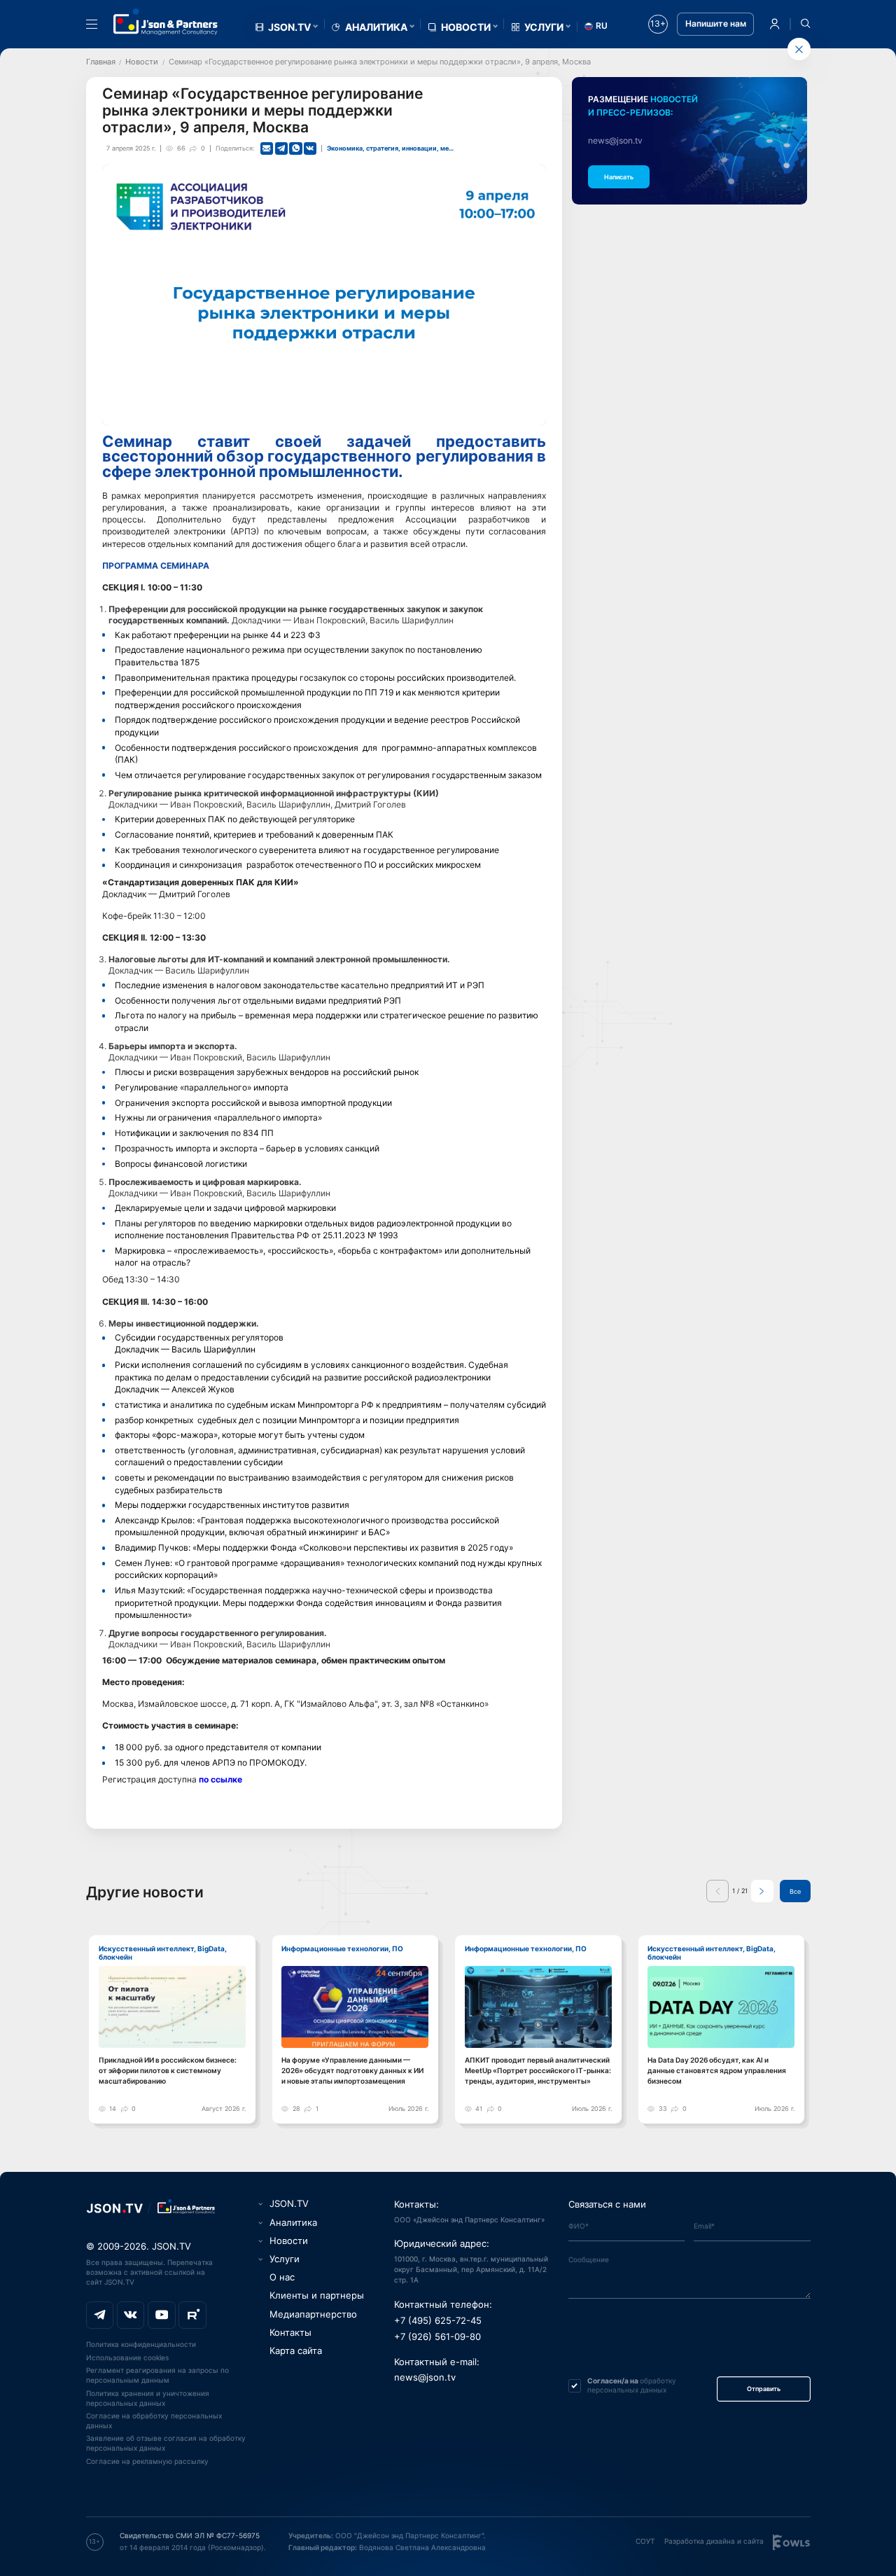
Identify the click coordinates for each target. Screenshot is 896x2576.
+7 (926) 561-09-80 (437, 2337)
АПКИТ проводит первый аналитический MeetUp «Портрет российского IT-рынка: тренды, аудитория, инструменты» (538, 2071)
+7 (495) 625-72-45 (438, 2321)
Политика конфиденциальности (141, 2344)
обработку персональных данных (632, 2385)
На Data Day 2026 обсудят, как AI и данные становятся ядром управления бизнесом (717, 2071)
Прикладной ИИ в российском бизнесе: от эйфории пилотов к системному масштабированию (168, 2071)
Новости (466, 27)
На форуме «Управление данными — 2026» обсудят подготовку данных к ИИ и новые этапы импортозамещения (352, 2071)
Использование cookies (127, 2357)
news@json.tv (615, 141)
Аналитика (376, 27)
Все (795, 1891)
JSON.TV (289, 27)
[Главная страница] (166, 22)
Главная (101, 62)
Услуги (544, 27)
